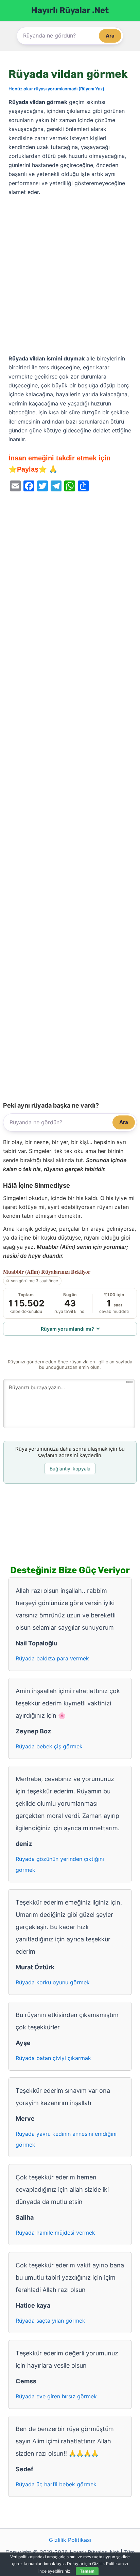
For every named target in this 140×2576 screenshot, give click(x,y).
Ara (110, 36)
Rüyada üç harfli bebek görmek (56, 2484)
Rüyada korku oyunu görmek (53, 1982)
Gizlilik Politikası (70, 2540)
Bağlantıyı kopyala (70, 1469)
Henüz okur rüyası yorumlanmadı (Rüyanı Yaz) (56, 89)
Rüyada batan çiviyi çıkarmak (53, 2058)
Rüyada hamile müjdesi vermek (55, 2233)
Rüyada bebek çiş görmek (49, 1746)
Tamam (87, 2571)
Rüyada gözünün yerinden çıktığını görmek (60, 1864)
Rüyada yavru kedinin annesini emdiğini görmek (66, 2139)
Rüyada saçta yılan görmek (50, 2321)
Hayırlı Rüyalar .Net (70, 10)
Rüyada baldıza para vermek (52, 1658)
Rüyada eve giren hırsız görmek (56, 2396)
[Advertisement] (70, 276)
